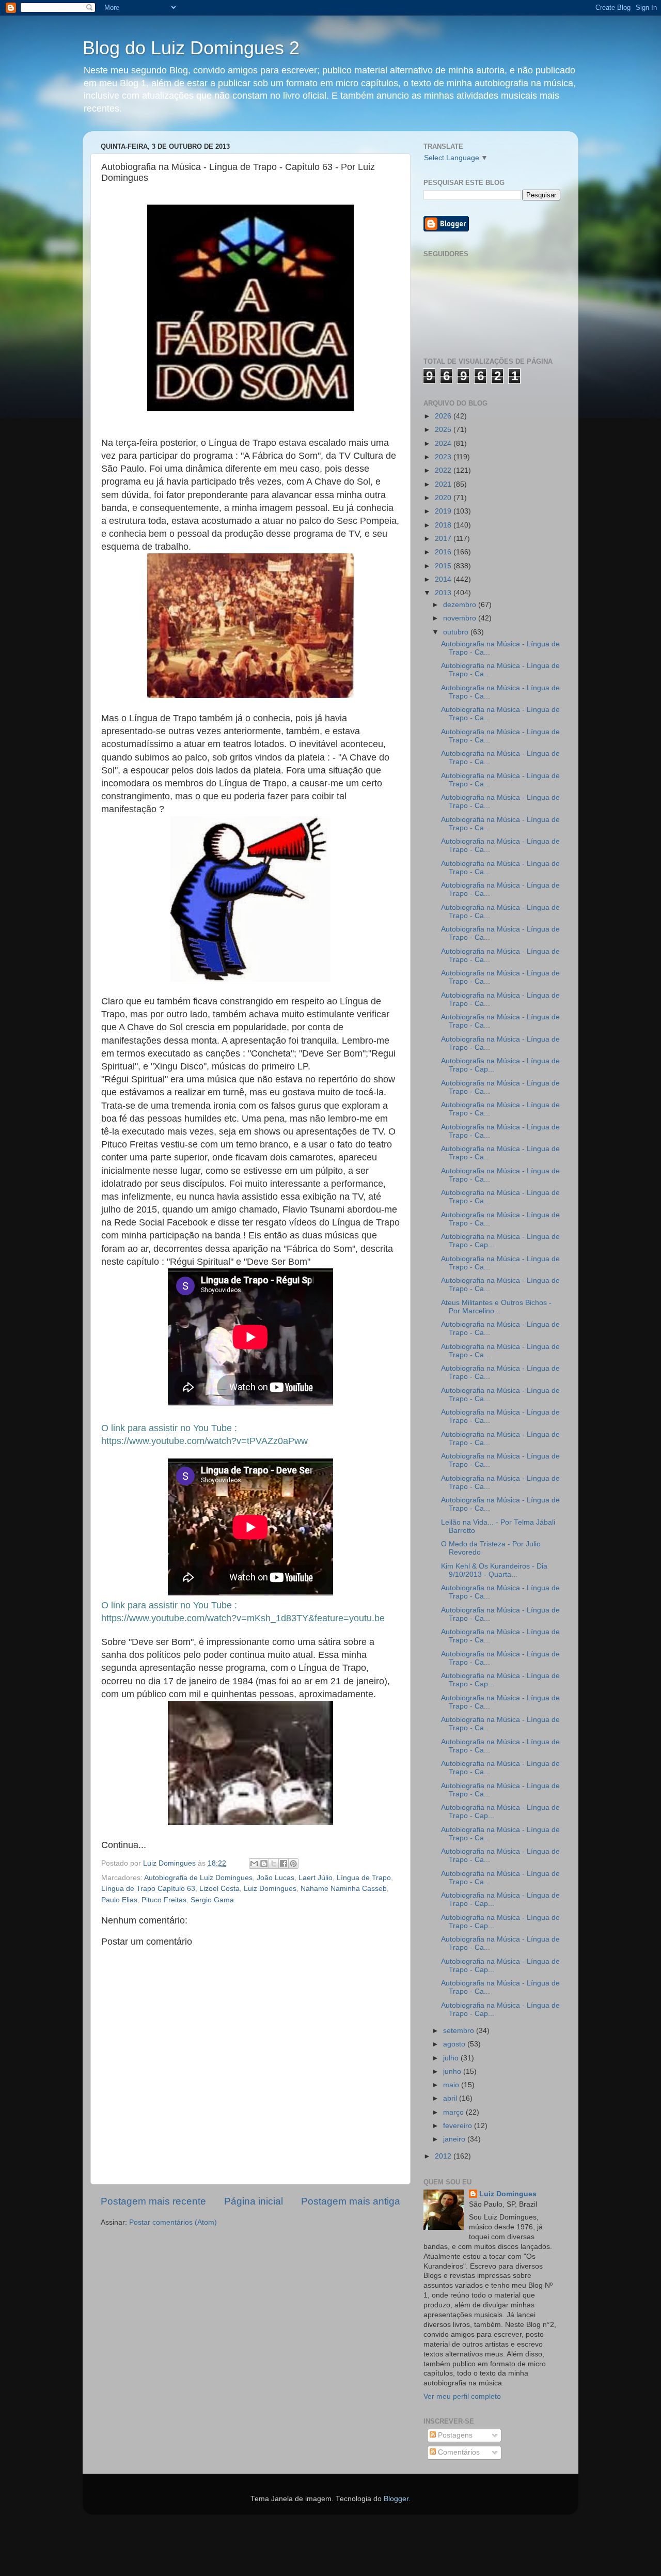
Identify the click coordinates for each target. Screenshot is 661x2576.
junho (453, 2071)
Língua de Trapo (364, 1878)
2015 (444, 566)
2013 (444, 593)
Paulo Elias (119, 1900)
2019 (444, 511)
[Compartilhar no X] (274, 1864)
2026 (444, 416)
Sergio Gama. (213, 1900)
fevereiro (459, 2126)
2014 (444, 579)
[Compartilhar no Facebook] (284, 1864)
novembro (461, 618)
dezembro (461, 605)
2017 (444, 539)
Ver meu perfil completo (462, 2396)
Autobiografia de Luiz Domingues (198, 1878)
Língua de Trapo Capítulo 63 (148, 1889)
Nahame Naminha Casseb (344, 1889)
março (454, 2112)
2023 (444, 457)
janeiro (455, 2139)
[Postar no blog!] (264, 1864)
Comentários (458, 2452)
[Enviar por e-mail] (254, 1864)
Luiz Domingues (270, 1889)
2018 (444, 525)
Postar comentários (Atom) (173, 2222)
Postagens (454, 2435)
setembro (460, 2031)
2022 (444, 470)
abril (451, 2098)
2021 (444, 484)
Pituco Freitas (164, 1900)
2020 (444, 498)
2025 (444, 430)
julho (452, 2058)
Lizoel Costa (219, 1889)
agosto (455, 2044)
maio (452, 2085)
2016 (444, 552)
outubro (457, 632)
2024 (444, 444)
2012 (444, 2156)
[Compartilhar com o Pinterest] (293, 1864)
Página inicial (254, 2201)
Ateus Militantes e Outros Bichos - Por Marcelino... (496, 1307)
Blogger (396, 2499)
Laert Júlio (316, 1878)
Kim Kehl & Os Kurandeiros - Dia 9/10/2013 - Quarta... (494, 1570)
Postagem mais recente (153, 2201)
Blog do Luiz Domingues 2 (191, 48)
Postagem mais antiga (351, 2201)
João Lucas (276, 1878)
